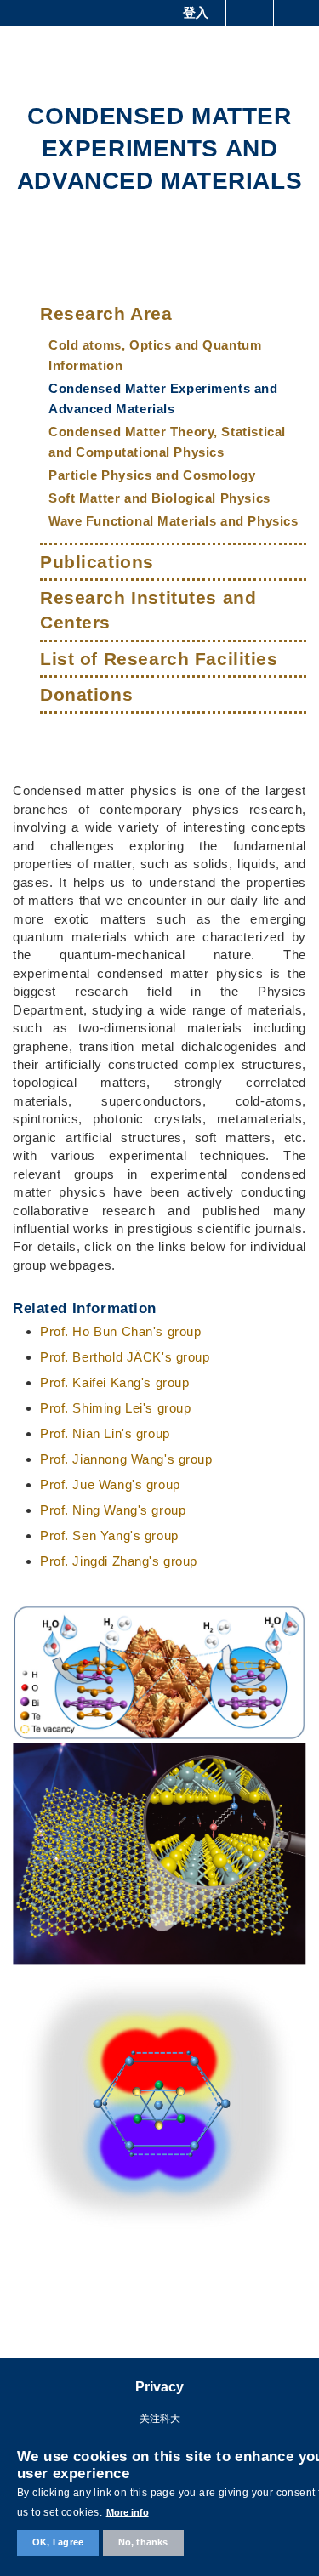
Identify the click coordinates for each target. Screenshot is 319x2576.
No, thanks (143, 2542)
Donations (86, 694)
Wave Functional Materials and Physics (173, 521)
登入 (196, 12)
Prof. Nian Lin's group (105, 1433)
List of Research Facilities (159, 659)
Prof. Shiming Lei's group (116, 1408)
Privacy (159, 2387)
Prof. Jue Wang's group (110, 1484)
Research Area (106, 313)
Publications (97, 562)
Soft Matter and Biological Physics (159, 498)
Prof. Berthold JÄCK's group (125, 1357)
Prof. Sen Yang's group (109, 1535)
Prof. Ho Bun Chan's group (121, 1331)
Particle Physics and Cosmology (152, 475)
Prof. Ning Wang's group (113, 1510)
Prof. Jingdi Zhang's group (119, 1561)
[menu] (295, 54)
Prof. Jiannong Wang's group (126, 1459)
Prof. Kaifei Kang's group (115, 1382)
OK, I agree (58, 2542)
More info (128, 2512)
